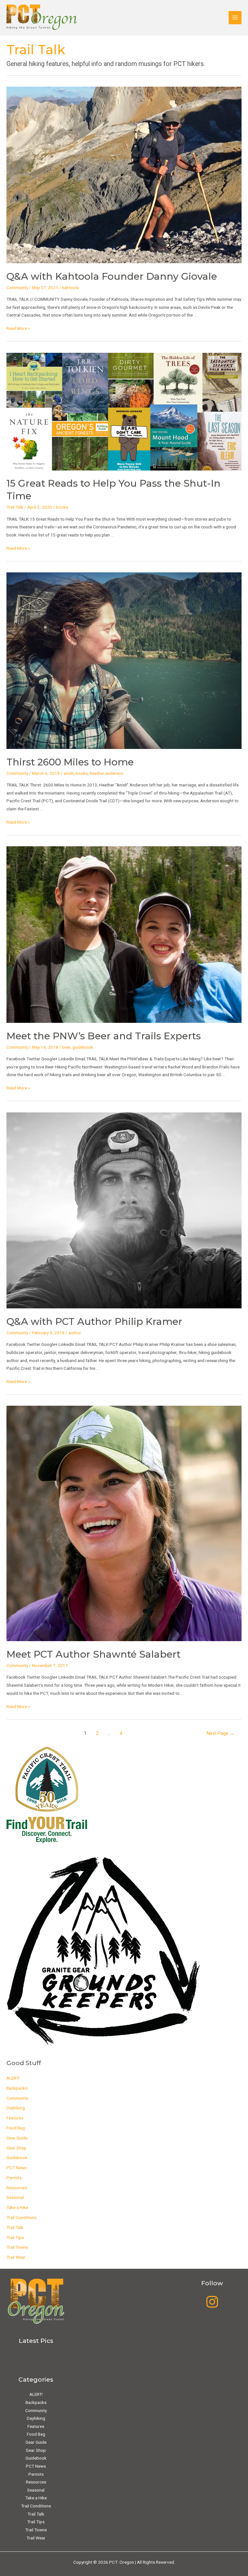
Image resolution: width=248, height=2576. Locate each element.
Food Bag (16, 2128)
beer (66, 1047)
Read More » (18, 328)
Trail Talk (15, 507)
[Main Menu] (235, 18)
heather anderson (107, 773)
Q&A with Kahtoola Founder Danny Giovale (112, 276)
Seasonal (15, 2197)
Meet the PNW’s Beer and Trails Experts (104, 1036)
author (75, 1333)
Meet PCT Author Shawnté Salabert (93, 1654)
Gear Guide (17, 2138)
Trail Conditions (21, 2217)
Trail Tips (15, 2237)
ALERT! (13, 2078)
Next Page (221, 1733)
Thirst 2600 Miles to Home (70, 762)
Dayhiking (16, 2108)
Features (15, 2118)
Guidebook (17, 2158)
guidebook (83, 1047)
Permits (14, 2178)
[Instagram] (212, 2302)
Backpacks (17, 2088)
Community (17, 287)
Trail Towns (17, 2247)
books (62, 507)
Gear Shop (16, 2148)
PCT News (16, 2168)
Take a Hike (17, 2207)
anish (69, 773)
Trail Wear (16, 2257)
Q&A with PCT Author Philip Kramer (94, 1321)
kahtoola (70, 287)
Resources (17, 2188)
